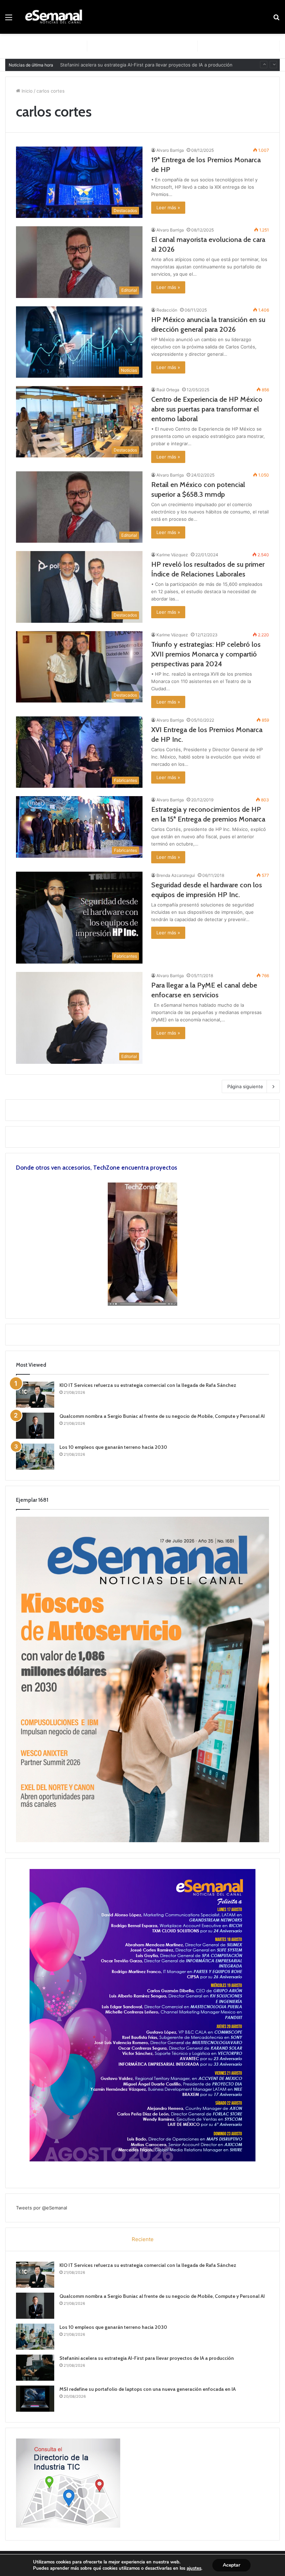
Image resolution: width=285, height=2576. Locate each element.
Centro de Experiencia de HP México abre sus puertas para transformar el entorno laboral (207, 409)
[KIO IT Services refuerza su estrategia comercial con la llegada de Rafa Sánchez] (35, 1395)
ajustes (194, 2568)
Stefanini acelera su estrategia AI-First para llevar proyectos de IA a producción (147, 2358)
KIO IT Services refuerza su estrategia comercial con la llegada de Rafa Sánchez (148, 1385)
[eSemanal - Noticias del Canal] (56, 17)
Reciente (143, 2239)
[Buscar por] (276, 20)
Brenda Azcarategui (176, 875)
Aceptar (231, 2565)
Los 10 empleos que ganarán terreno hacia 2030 (113, 1447)
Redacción (167, 310)
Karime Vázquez (172, 555)
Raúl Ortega (168, 390)
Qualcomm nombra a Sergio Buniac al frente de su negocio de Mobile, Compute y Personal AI (162, 1416)
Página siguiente (245, 1086)
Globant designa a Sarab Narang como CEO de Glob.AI (119, 65)
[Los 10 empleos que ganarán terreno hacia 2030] (35, 1457)
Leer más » (168, 207)
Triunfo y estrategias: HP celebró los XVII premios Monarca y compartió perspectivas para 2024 (206, 654)
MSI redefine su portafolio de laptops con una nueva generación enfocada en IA (148, 2389)
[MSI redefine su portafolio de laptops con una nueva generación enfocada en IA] (35, 2399)
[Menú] (9, 20)
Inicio (26, 91)
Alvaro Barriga (170, 150)
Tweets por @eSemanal (42, 2208)
